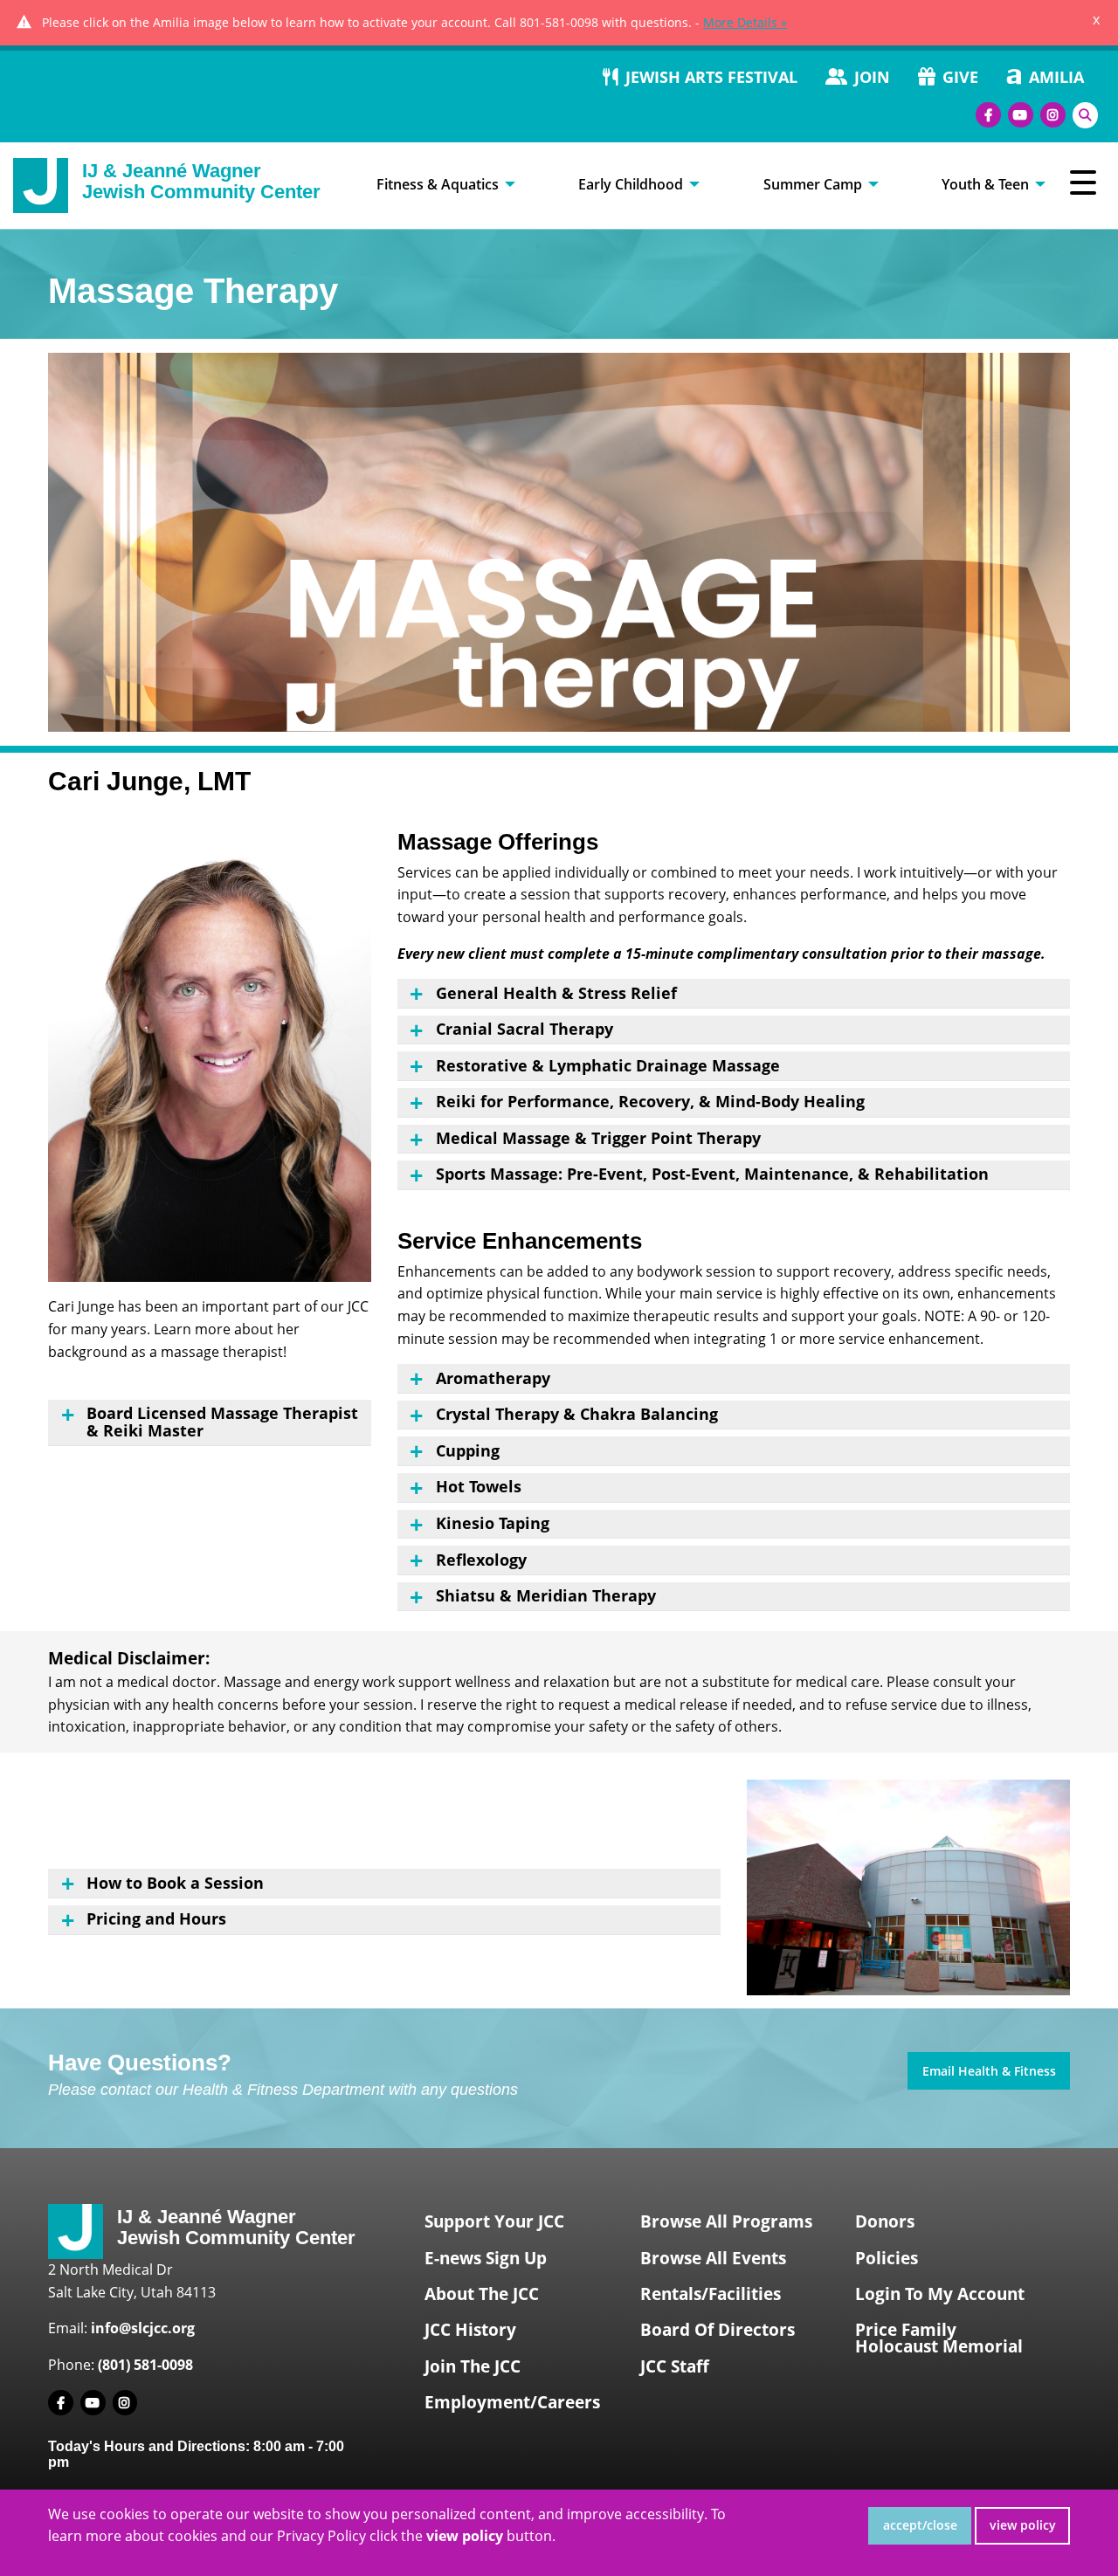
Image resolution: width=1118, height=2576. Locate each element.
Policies (887, 2258)
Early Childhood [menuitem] (631, 184)
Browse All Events (713, 2258)
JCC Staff (675, 2366)
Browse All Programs (726, 2221)
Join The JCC (473, 2366)
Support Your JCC (494, 2221)
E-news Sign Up (486, 2258)
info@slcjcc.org (143, 2328)
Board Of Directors (718, 2330)
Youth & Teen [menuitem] (985, 184)
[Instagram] (1053, 115)
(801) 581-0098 (145, 2365)
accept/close (920, 2525)
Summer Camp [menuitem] (813, 184)
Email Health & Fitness (989, 2071)
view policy (1023, 2525)
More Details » (745, 22)
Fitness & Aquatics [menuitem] (438, 184)
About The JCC (482, 2294)
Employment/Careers (512, 2402)
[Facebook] (988, 115)
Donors (885, 2221)
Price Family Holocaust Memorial (939, 2338)
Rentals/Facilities (711, 2294)
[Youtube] (1021, 115)
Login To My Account (940, 2294)
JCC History (470, 2330)
